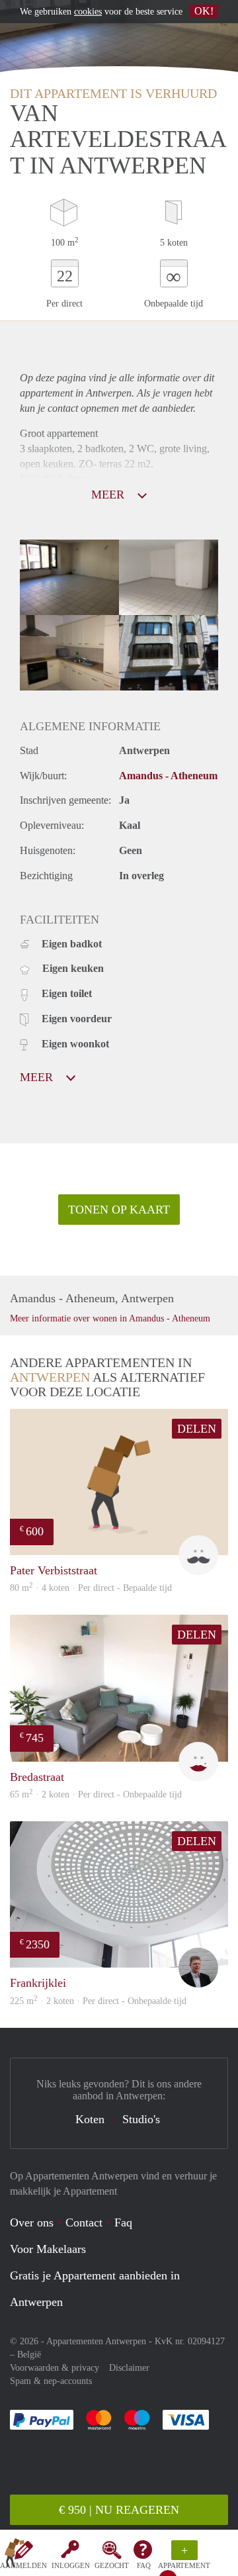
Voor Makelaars (48, 2249)
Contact (84, 2222)
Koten (90, 2119)
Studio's (141, 2119)
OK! (204, 11)
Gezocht (112, 2565)
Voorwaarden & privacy (55, 2368)
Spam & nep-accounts (51, 2381)
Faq (123, 2222)
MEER (109, 495)
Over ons (32, 2222)
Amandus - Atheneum (168, 776)
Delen (197, 1429)
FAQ (144, 2565)
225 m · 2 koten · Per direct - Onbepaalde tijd (98, 2001)
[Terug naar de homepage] (15, 2555)
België (29, 2355)
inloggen (71, 2565)
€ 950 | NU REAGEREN (119, 2510)
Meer (38, 1077)
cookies (88, 12)
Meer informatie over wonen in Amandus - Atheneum (110, 1318)
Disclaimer (129, 2368)
